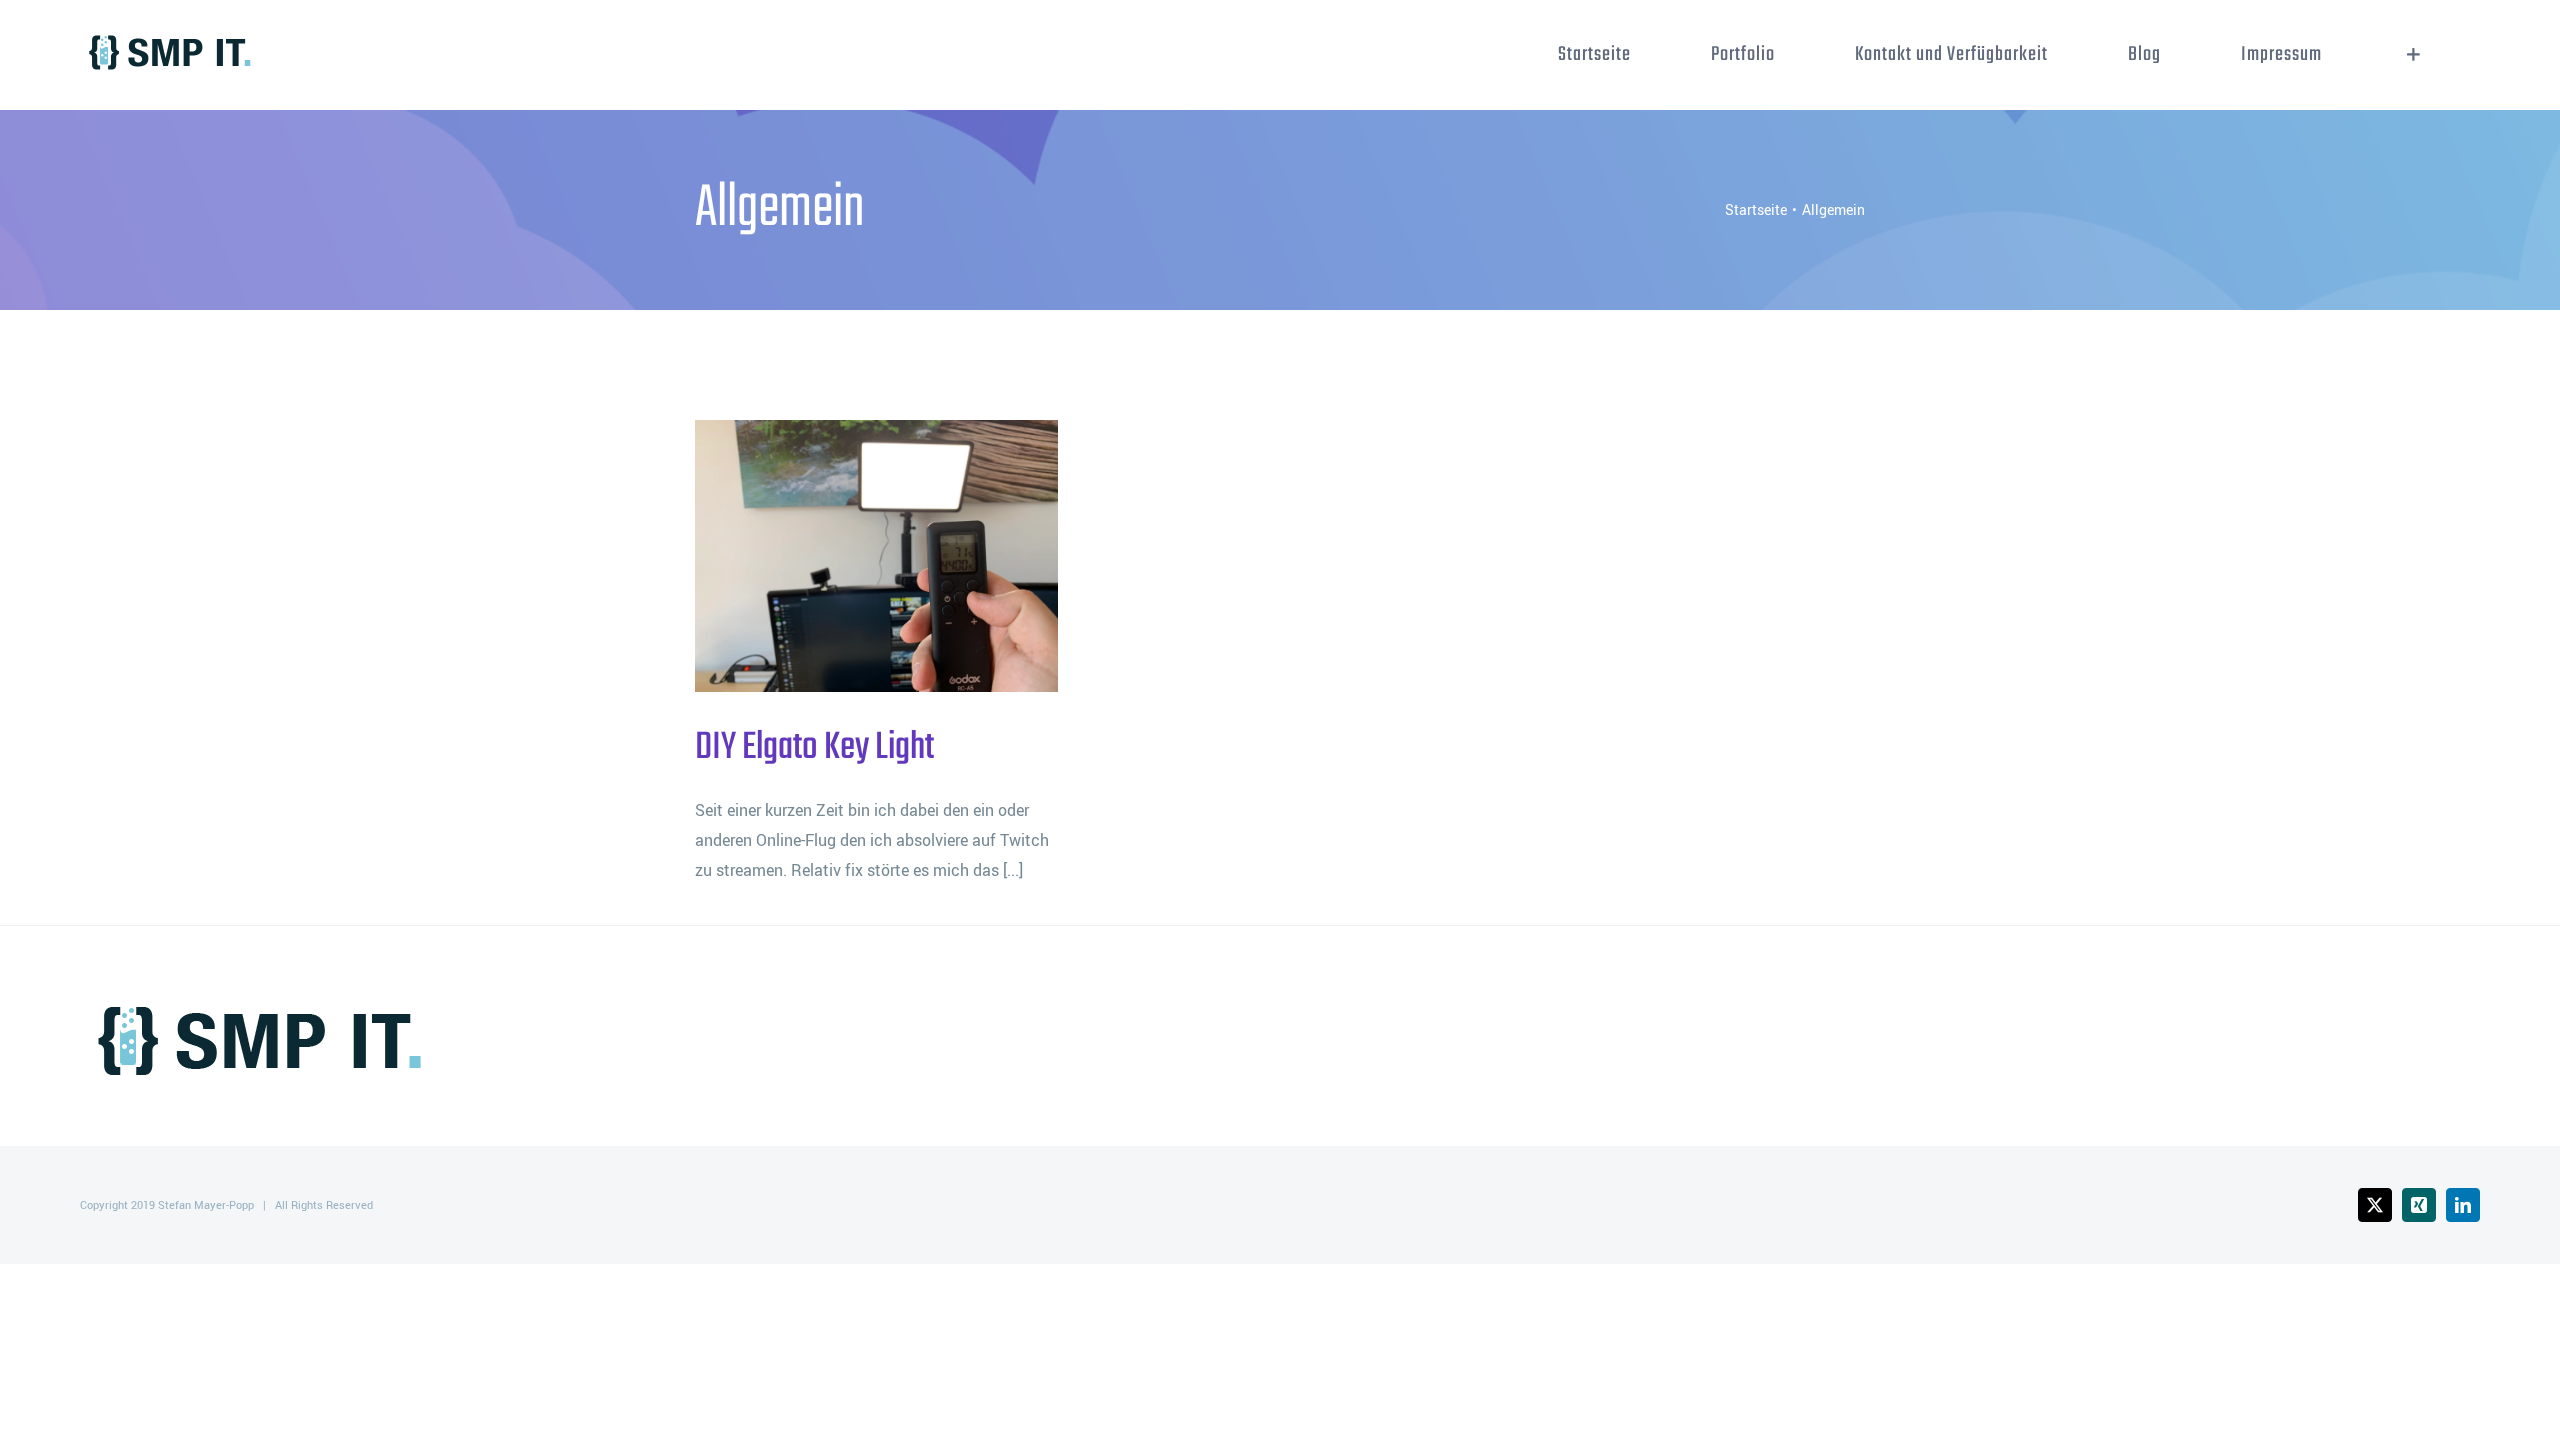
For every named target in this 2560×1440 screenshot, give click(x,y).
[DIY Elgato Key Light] (876, 556)
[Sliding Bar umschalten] (2413, 55)
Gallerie (909, 556)
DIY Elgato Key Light (844, 556)
